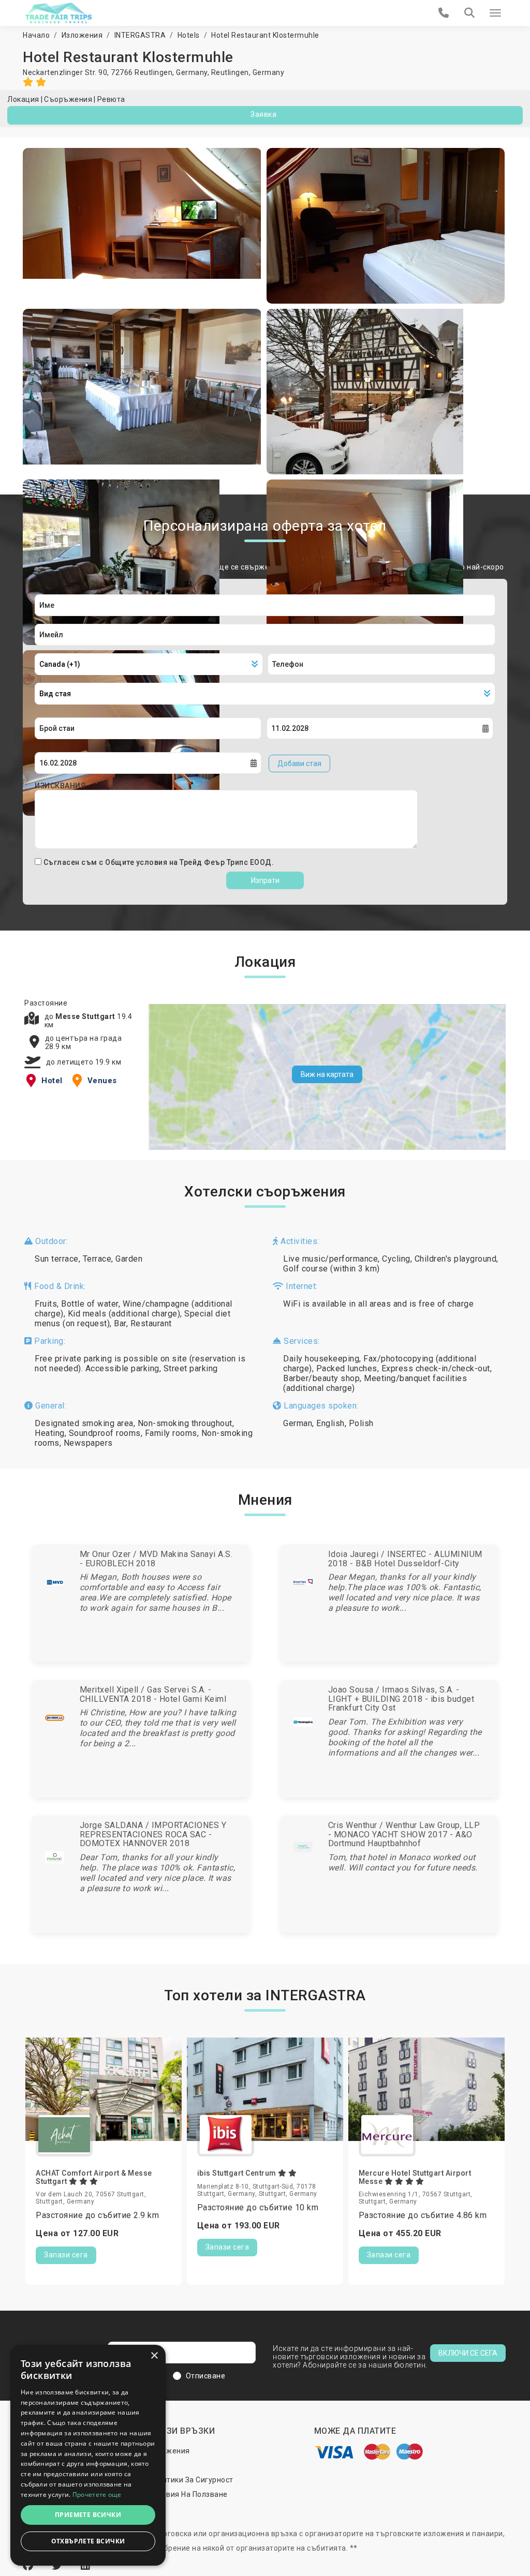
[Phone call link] (444, 13)
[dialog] (88, 2455)
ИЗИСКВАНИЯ (60, 786)
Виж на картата (327, 1074)
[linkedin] (86, 2566)
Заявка (263, 114)
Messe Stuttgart (86, 1016)
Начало (36, 35)
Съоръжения (68, 99)
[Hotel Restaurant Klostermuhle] (142, 226)
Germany (269, 72)
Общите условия (137, 862)
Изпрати (265, 880)
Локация (23, 99)
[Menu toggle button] (495, 13)
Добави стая (299, 763)
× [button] (154, 2356)
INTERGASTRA (140, 35)
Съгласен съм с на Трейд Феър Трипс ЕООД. (159, 862)
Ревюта (111, 99)
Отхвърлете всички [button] (88, 2541)
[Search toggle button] (469, 13)
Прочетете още (97, 2495)
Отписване (206, 2376)
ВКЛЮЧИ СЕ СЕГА (468, 2353)
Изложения (82, 35)
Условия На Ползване (188, 2494)
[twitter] (58, 2566)
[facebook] (30, 2566)
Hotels (189, 35)
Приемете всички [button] (88, 2515)
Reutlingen (230, 72)
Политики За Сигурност (191, 2480)
